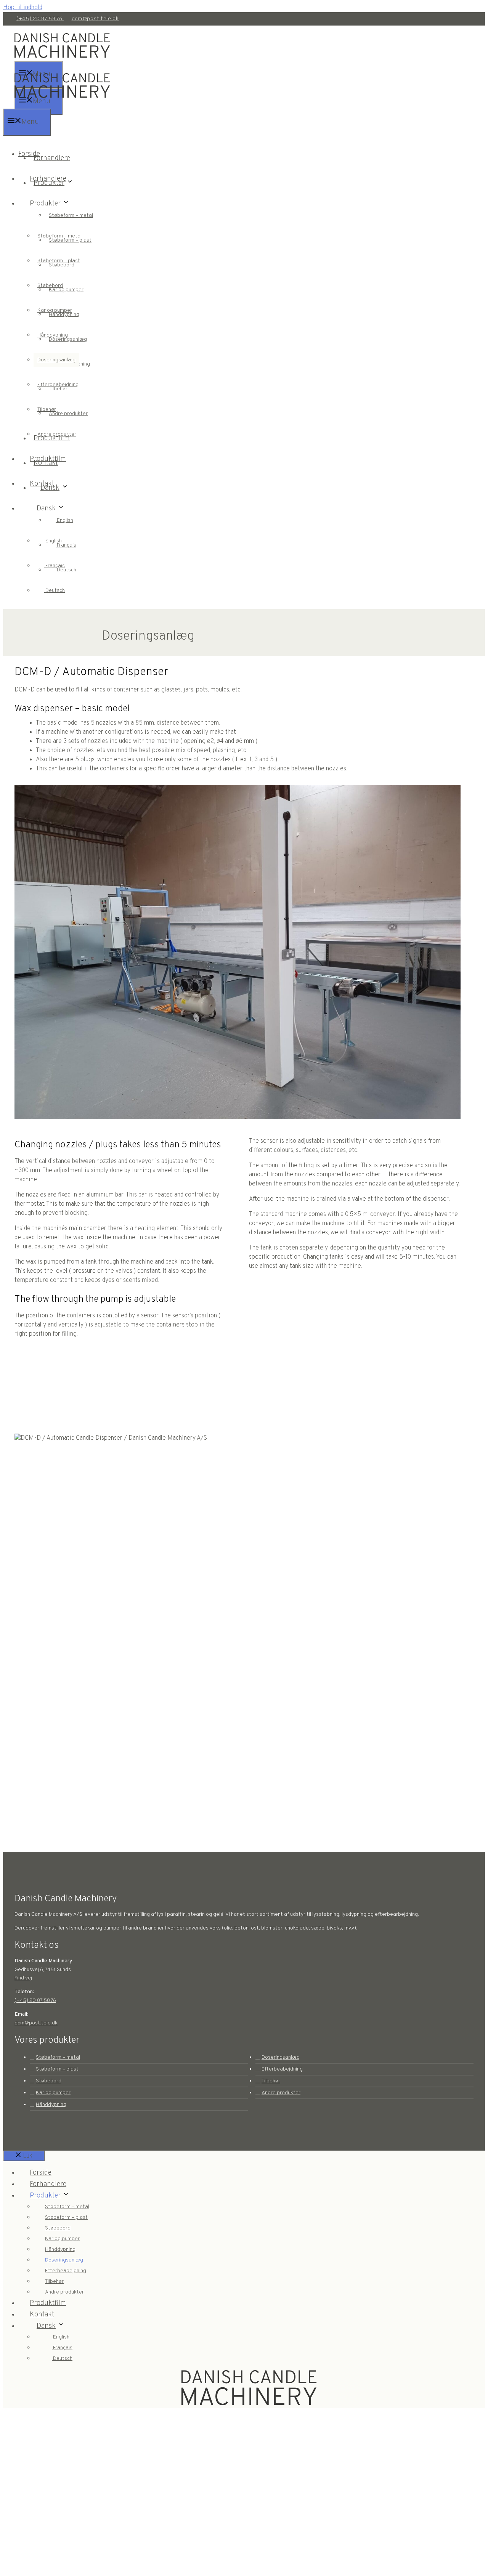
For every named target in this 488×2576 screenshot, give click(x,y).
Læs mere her (60, 2508)
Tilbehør (47, 410)
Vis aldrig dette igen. (60, 2569)
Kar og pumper (55, 310)
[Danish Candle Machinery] (62, 104)
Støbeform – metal (71, 216)
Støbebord (50, 286)
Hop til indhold (23, 8)
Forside (29, 154)
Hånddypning (53, 335)
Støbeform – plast (59, 261)
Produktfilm (48, 459)
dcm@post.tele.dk (95, 19)
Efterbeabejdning (58, 385)
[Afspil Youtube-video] (238, 1601)
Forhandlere (52, 158)
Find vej (23, 1978)
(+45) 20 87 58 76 (40, 19)
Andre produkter (68, 414)
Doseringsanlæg (56, 360)
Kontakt (42, 484)
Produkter (45, 204)
